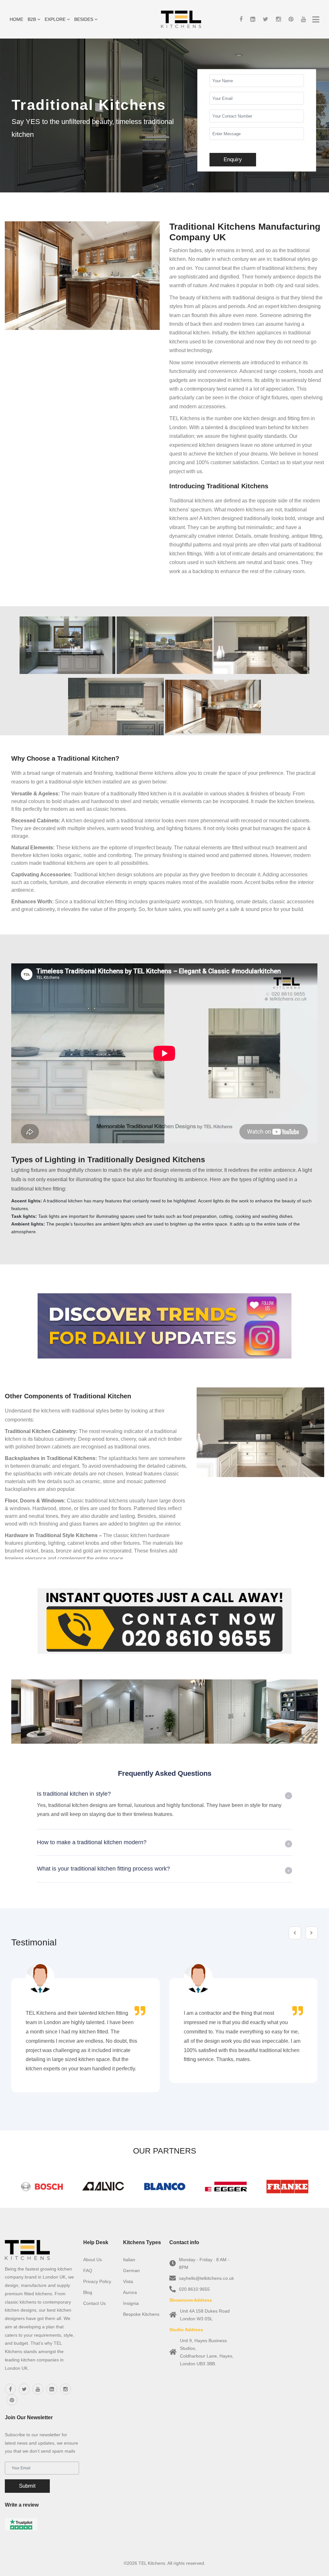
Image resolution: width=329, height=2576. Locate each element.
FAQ (88, 2271)
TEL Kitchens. (152, 2563)
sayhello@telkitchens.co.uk (206, 2278)
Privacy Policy (97, 2281)
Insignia (131, 2303)
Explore (56, 19)
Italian (129, 2260)
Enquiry (233, 159)
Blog (88, 2292)
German (131, 2271)
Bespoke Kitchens (141, 2314)
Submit (27, 2486)
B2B (32, 19)
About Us (93, 2260)
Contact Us (94, 2303)
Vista (128, 2281)
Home (16, 19)
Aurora (130, 2292)
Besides (84, 19)
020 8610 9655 (194, 2289)
